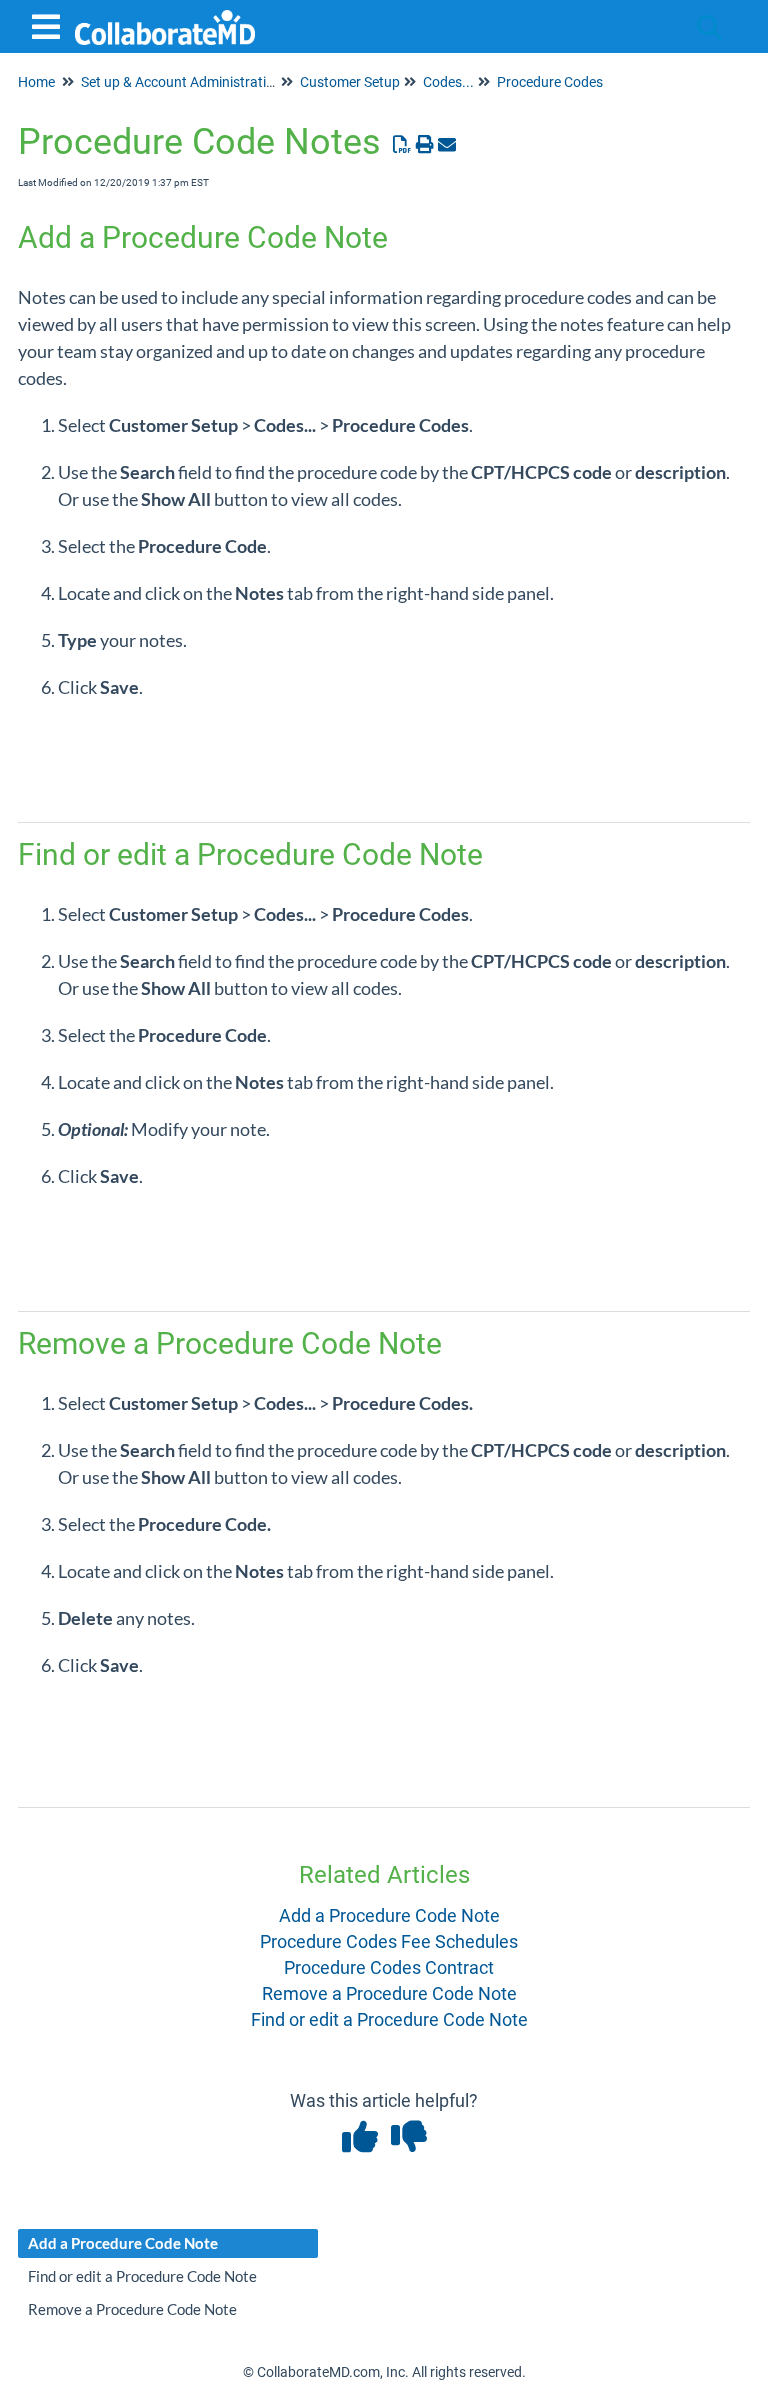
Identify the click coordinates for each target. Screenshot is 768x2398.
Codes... (448, 82)
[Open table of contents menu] (50, 24)
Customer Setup (350, 82)
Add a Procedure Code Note (389, 1915)
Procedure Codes (550, 82)
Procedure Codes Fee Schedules (389, 1941)
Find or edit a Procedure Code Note (389, 2019)
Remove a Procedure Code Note (389, 1993)
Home (36, 82)
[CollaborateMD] (165, 17)
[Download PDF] (402, 144)
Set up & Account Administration (181, 82)
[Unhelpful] (408, 2143)
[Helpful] (361, 2143)
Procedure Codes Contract (389, 1967)
